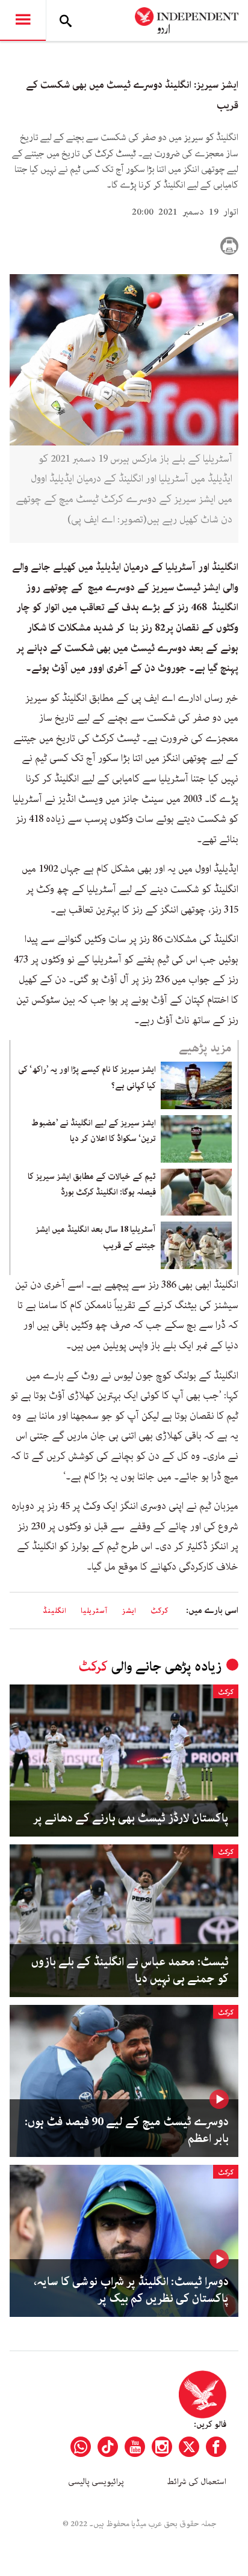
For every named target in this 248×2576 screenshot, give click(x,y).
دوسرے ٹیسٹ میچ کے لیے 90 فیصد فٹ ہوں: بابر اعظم (127, 2131)
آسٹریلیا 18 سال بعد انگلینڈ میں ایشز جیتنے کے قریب (96, 1237)
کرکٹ (160, 1611)
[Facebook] (216, 2447)
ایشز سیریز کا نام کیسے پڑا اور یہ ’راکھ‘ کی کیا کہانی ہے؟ (87, 1077)
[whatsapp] (81, 2447)
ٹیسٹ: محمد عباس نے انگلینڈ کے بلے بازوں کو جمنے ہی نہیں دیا (130, 1971)
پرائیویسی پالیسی (96, 2482)
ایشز (129, 1611)
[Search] (66, 20)
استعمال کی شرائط (197, 2482)
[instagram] (162, 2447)
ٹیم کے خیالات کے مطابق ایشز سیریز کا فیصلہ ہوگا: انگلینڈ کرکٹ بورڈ (92, 1184)
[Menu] (23, 20)
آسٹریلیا (94, 1611)
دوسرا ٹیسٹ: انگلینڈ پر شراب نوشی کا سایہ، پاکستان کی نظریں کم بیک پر (131, 2290)
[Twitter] (189, 2447)
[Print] (229, 246)
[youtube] (135, 2447)
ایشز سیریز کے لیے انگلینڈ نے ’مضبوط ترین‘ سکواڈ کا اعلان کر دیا (94, 1131)
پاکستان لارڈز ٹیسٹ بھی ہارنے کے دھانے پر (131, 1819)
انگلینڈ (54, 1611)
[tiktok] (108, 2447)
